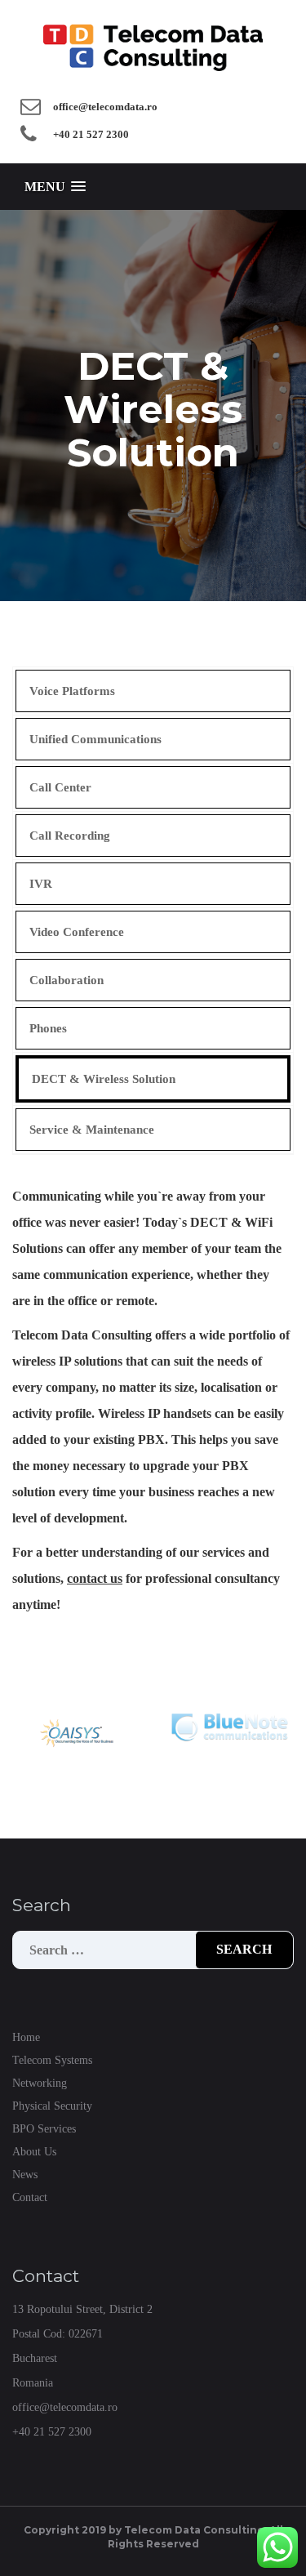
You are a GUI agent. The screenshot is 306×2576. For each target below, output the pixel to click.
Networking (40, 2083)
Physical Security (52, 2106)
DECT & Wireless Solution (104, 1079)
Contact (30, 2197)
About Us (34, 2152)
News (25, 2175)
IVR (41, 884)
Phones (48, 1028)
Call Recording (70, 836)
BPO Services (44, 2129)
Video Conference (77, 932)
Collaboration (67, 980)
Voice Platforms (72, 691)
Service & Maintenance (92, 1130)
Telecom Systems (52, 2060)
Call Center (60, 787)
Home (26, 2037)
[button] (55, 187)
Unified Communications (95, 739)
